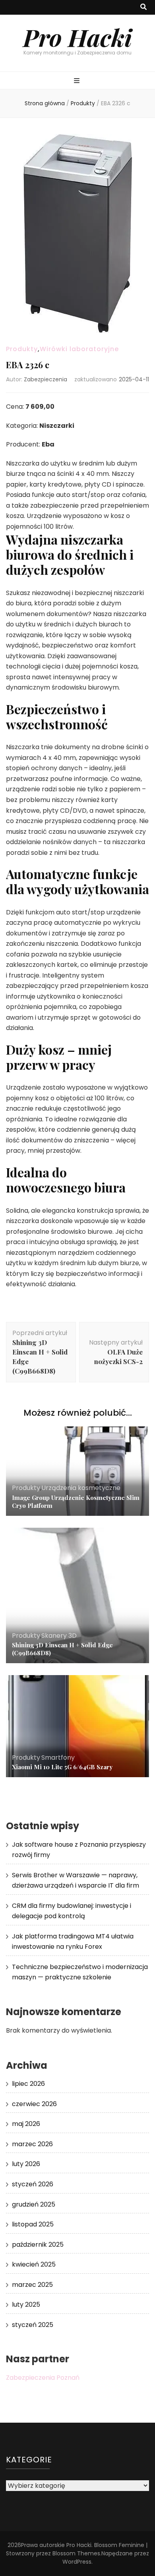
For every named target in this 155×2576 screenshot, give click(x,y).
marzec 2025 (32, 2285)
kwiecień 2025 (34, 2264)
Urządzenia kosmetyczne (81, 1488)
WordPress (77, 2562)
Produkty (22, 349)
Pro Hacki (77, 37)
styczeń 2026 (33, 2184)
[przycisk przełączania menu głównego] (78, 81)
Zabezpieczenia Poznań (43, 2378)
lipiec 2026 (28, 2084)
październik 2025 (38, 2245)
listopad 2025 (33, 2224)
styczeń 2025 (33, 2325)
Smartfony (58, 1758)
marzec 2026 (32, 2144)
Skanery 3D (59, 1636)
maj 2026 (26, 2124)
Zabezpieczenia (46, 379)
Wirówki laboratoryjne (79, 349)
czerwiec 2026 (34, 2104)
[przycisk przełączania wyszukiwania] (143, 7)
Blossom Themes (76, 2553)
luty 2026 (26, 2164)
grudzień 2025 (34, 2204)
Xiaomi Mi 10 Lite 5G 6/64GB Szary (62, 1767)
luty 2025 (26, 2304)
